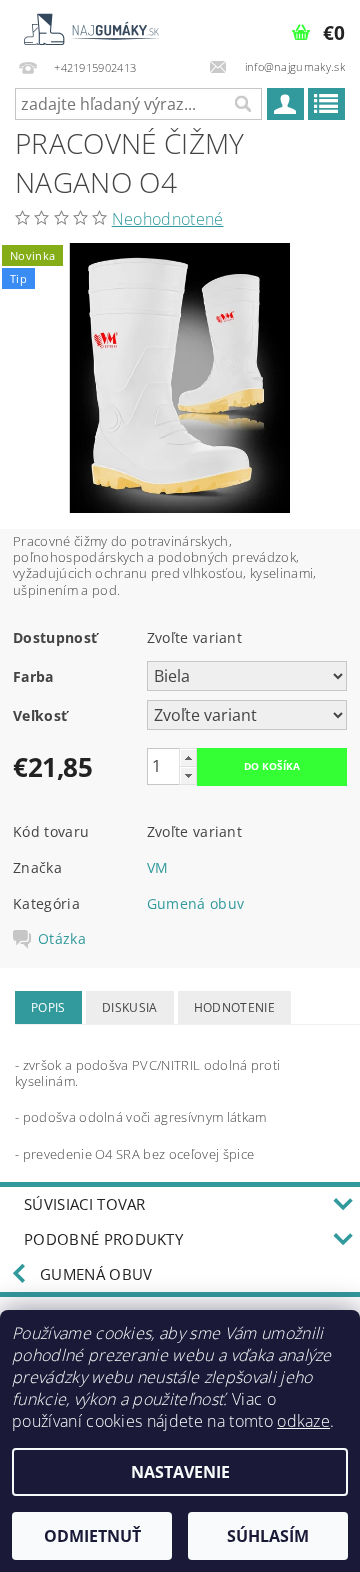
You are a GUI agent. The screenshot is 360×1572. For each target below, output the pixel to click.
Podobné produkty (103, 1239)
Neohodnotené (168, 219)
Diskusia (130, 1007)
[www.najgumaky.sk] (90, 26)
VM (158, 867)
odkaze (303, 1421)
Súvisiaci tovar (85, 1204)
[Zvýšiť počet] (188, 757)
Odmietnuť (92, 1536)
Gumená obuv (196, 903)
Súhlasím (268, 1536)
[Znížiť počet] (188, 775)
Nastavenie (180, 1472)
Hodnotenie (234, 1007)
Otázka (62, 939)
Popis (48, 1007)
